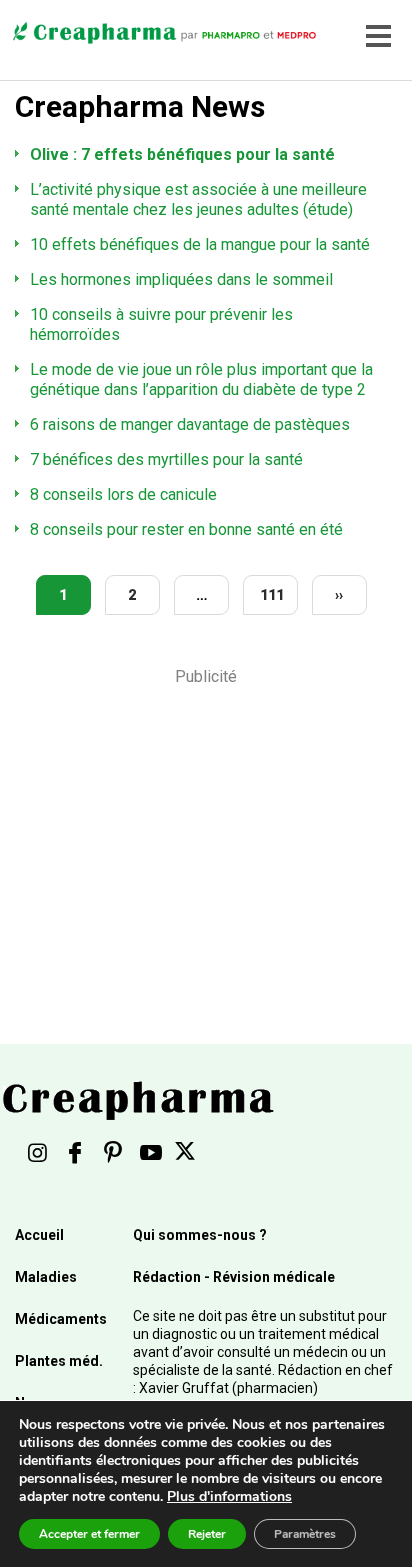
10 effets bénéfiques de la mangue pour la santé (200, 244)
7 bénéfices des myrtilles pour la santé (166, 459)
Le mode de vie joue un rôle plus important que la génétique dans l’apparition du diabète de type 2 (201, 379)
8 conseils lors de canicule (123, 494)
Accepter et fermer (89, 1534)
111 (272, 595)
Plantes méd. (59, 1361)
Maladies (46, 1277)
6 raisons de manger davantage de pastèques (190, 424)
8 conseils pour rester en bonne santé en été (186, 529)
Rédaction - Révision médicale (234, 1277)
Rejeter (207, 1534)
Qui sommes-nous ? (200, 1235)
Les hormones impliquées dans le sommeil (181, 279)
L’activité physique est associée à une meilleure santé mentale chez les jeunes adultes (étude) (198, 199)
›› (339, 595)
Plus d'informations (229, 1496)
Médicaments (61, 1319)
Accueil (39, 1235)
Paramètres (305, 1534)
